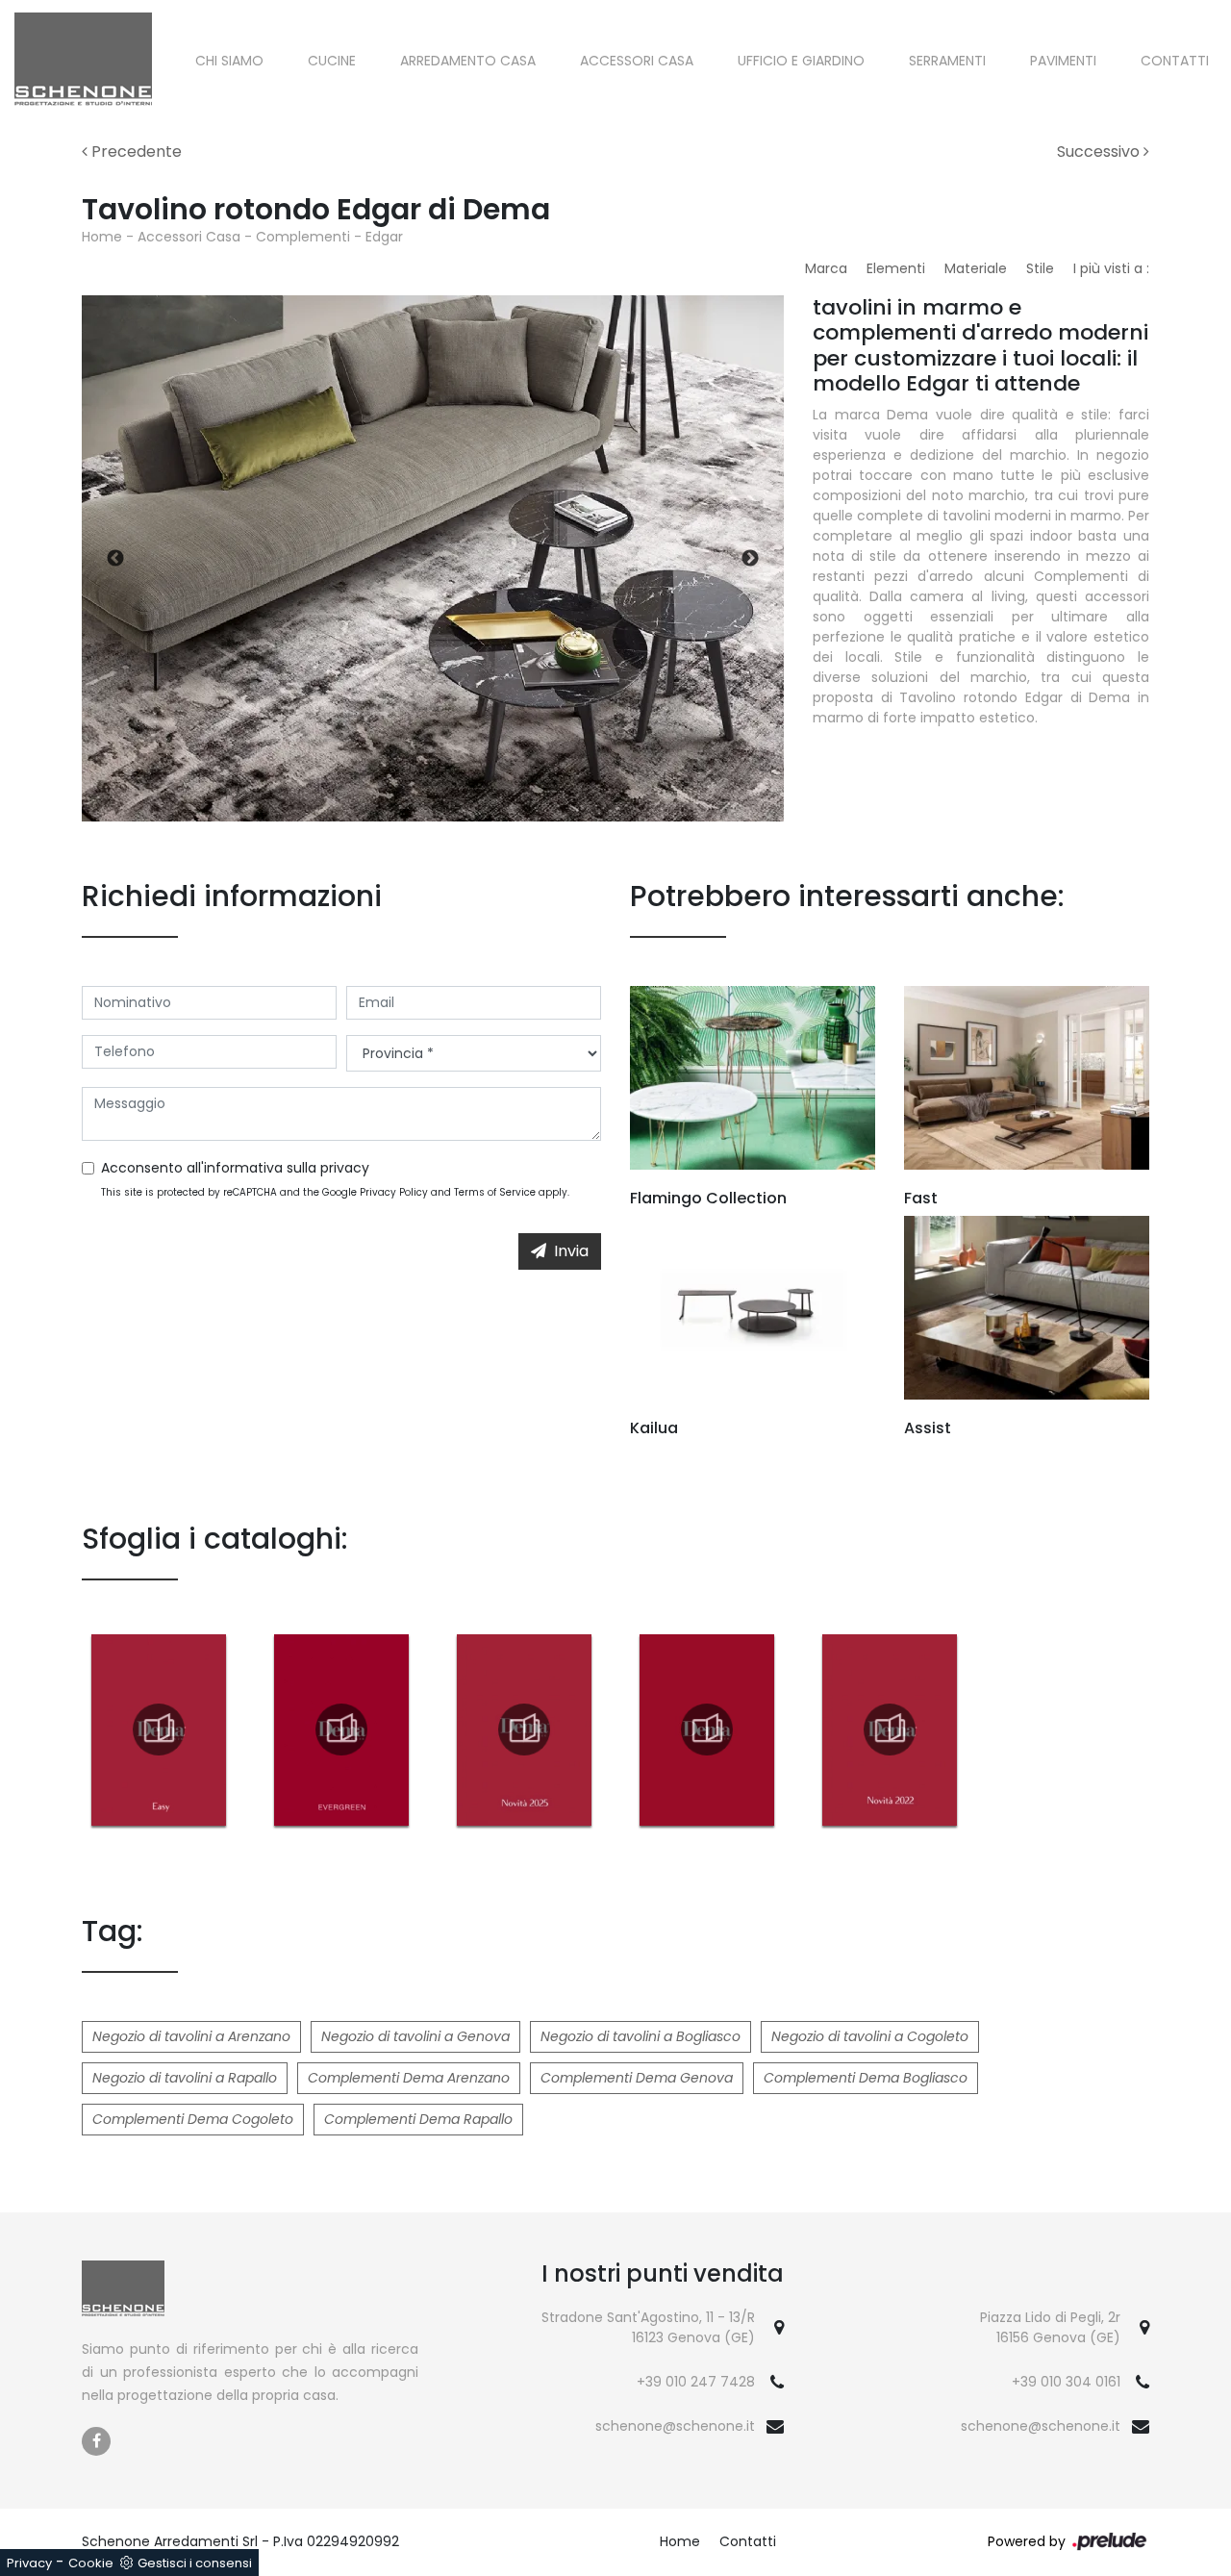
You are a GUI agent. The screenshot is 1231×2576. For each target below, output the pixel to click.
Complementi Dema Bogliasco (866, 2078)
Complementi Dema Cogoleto (193, 2119)
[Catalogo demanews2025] (524, 1730)
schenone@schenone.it (675, 2426)
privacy (345, 1168)
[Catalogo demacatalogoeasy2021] (159, 1730)
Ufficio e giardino (801, 61)
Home (102, 237)
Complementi (303, 237)
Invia (571, 1251)
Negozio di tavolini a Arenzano (191, 2036)
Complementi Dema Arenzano (409, 2078)
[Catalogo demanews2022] (890, 1730)
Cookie (91, 2563)
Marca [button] (826, 268)
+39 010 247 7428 (696, 2382)
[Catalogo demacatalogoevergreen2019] (341, 1730)
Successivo (1100, 152)
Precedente (135, 152)
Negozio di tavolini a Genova (415, 2036)
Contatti (1175, 61)
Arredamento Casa (468, 61)
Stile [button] (1040, 268)
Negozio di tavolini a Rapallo (185, 2078)
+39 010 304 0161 (1066, 2382)
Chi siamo (229, 61)
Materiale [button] (976, 268)
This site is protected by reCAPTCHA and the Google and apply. (335, 1192)
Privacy (29, 2563)
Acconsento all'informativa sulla (235, 1168)
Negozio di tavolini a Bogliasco (641, 2036)
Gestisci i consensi (195, 2563)
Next (750, 559)
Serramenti (947, 61)
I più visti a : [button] (1111, 268)
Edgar (384, 237)
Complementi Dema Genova (637, 2078)
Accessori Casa (637, 61)
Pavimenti (1063, 61)
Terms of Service (495, 1192)
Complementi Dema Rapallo (418, 2119)
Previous (115, 559)
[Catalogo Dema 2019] (707, 1730)
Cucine (332, 61)
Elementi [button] (896, 268)
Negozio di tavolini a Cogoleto (870, 2036)
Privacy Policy (394, 1192)
